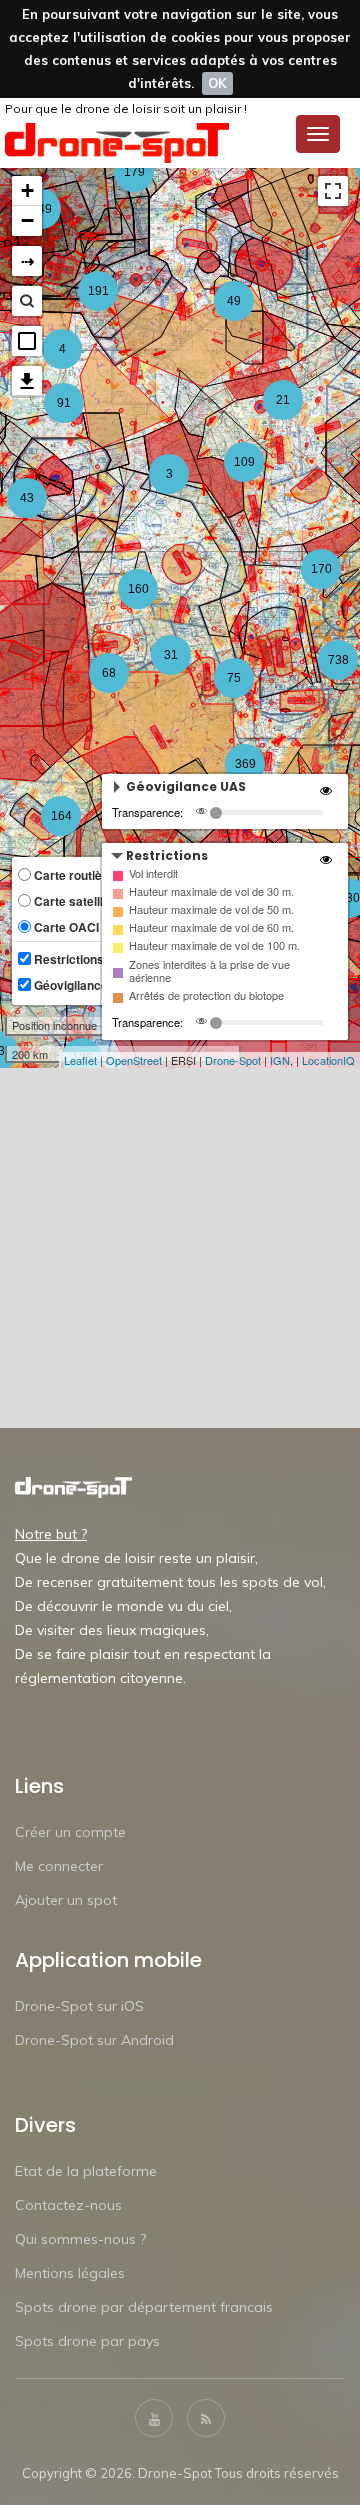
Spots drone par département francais (144, 2307)
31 (171, 655)
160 (138, 589)
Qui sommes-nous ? (80, 2239)
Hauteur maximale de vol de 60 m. (211, 927)
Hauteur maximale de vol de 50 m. (211, 909)
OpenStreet (134, 1060)
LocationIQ (328, 1060)
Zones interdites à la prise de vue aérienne (209, 971)
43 (27, 498)
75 (234, 678)
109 (244, 462)
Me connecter (59, 1866)
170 (321, 569)
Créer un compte (70, 1832)
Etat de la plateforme (86, 2171)
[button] (27, 341)
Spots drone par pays (87, 2341)
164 (61, 816)
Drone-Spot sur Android (94, 2040)
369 (245, 764)
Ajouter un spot (66, 1900)
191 (98, 291)
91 (64, 403)
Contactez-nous (68, 2205)
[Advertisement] (180, 1248)
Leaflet (80, 1060)
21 (283, 400)
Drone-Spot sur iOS (79, 2006)
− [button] (27, 220)
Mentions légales (70, 2273)
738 (338, 660)
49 (234, 301)
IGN (280, 1060)
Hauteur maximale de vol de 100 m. (214, 945)
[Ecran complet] (333, 191)
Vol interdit (153, 873)
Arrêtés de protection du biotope (206, 995)
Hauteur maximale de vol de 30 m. (211, 891)
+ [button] (27, 190)
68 (109, 673)
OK (217, 83)
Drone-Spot (233, 1060)
